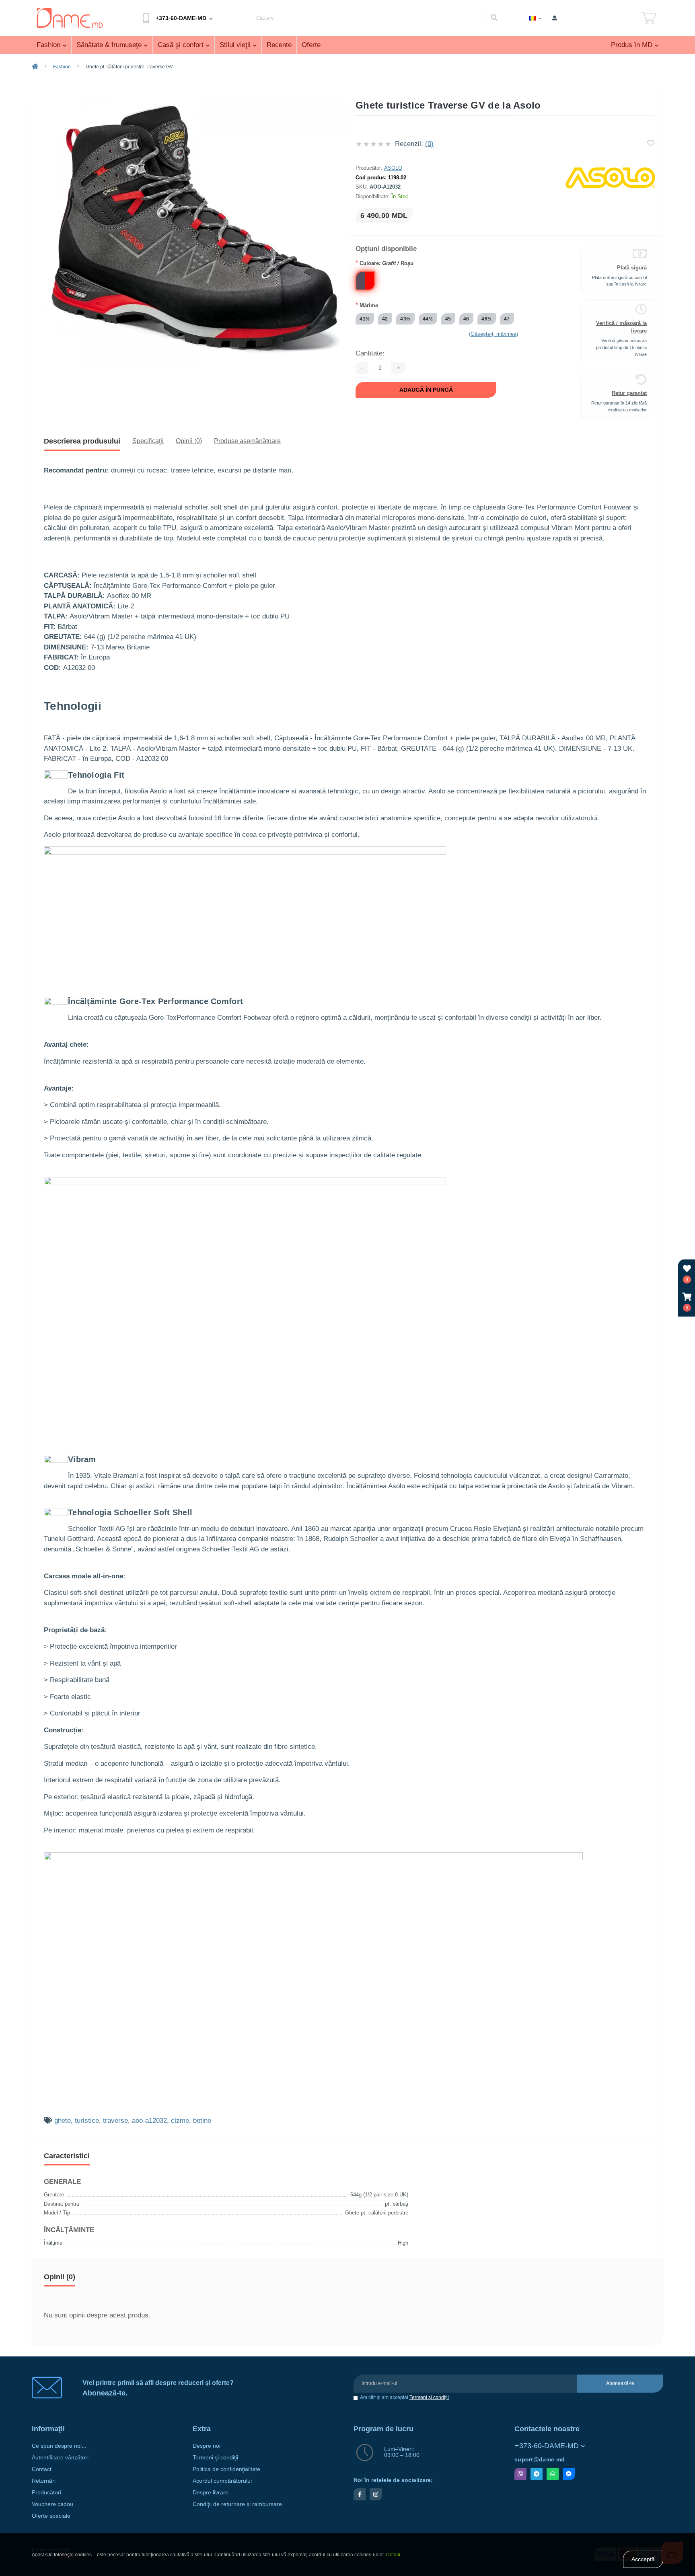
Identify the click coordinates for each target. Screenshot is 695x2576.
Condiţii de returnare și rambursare (237, 2504)
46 (466, 319)
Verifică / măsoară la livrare (621, 327)
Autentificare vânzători (60, 2458)
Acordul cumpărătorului (222, 2481)
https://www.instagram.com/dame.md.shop (376, 2494)
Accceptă (643, 2559)
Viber (520, 2474)
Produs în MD (632, 45)
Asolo (393, 168)
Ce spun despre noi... (59, 2446)
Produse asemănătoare (247, 441)
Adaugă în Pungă (426, 390)
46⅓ (487, 319)
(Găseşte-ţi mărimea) (493, 334)
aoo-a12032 (149, 2121)
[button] (687, 1302)
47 (507, 319)
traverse (115, 2121)
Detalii (393, 2555)
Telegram (537, 2474)
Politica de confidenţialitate (226, 2469)
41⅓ (365, 319)
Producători (46, 2493)
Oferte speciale (51, 2516)
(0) (429, 144)
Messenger (569, 2474)
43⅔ (405, 319)
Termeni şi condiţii (429, 2397)
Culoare (385, 263)
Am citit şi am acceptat (404, 2398)
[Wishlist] (651, 144)
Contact (42, 2469)
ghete (63, 2121)
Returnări (44, 2481)
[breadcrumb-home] (35, 67)
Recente (279, 45)
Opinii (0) (189, 441)
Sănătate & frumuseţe (109, 45)
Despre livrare (211, 2493)
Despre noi (207, 2446)
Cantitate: (370, 353)
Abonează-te (620, 2383)
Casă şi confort (181, 45)
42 (385, 319)
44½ (428, 319)
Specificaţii (148, 441)
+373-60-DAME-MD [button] (547, 2446)
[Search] (494, 18)
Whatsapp (553, 2474)
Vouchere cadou (52, 2504)
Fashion (48, 45)
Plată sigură (632, 268)
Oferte (311, 45)
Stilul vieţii (235, 45)
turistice (87, 2121)
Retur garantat (629, 393)
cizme (180, 2121)
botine (202, 2121)
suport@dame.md (540, 2460)
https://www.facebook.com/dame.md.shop (360, 2494)
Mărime (367, 305)
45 (448, 319)
